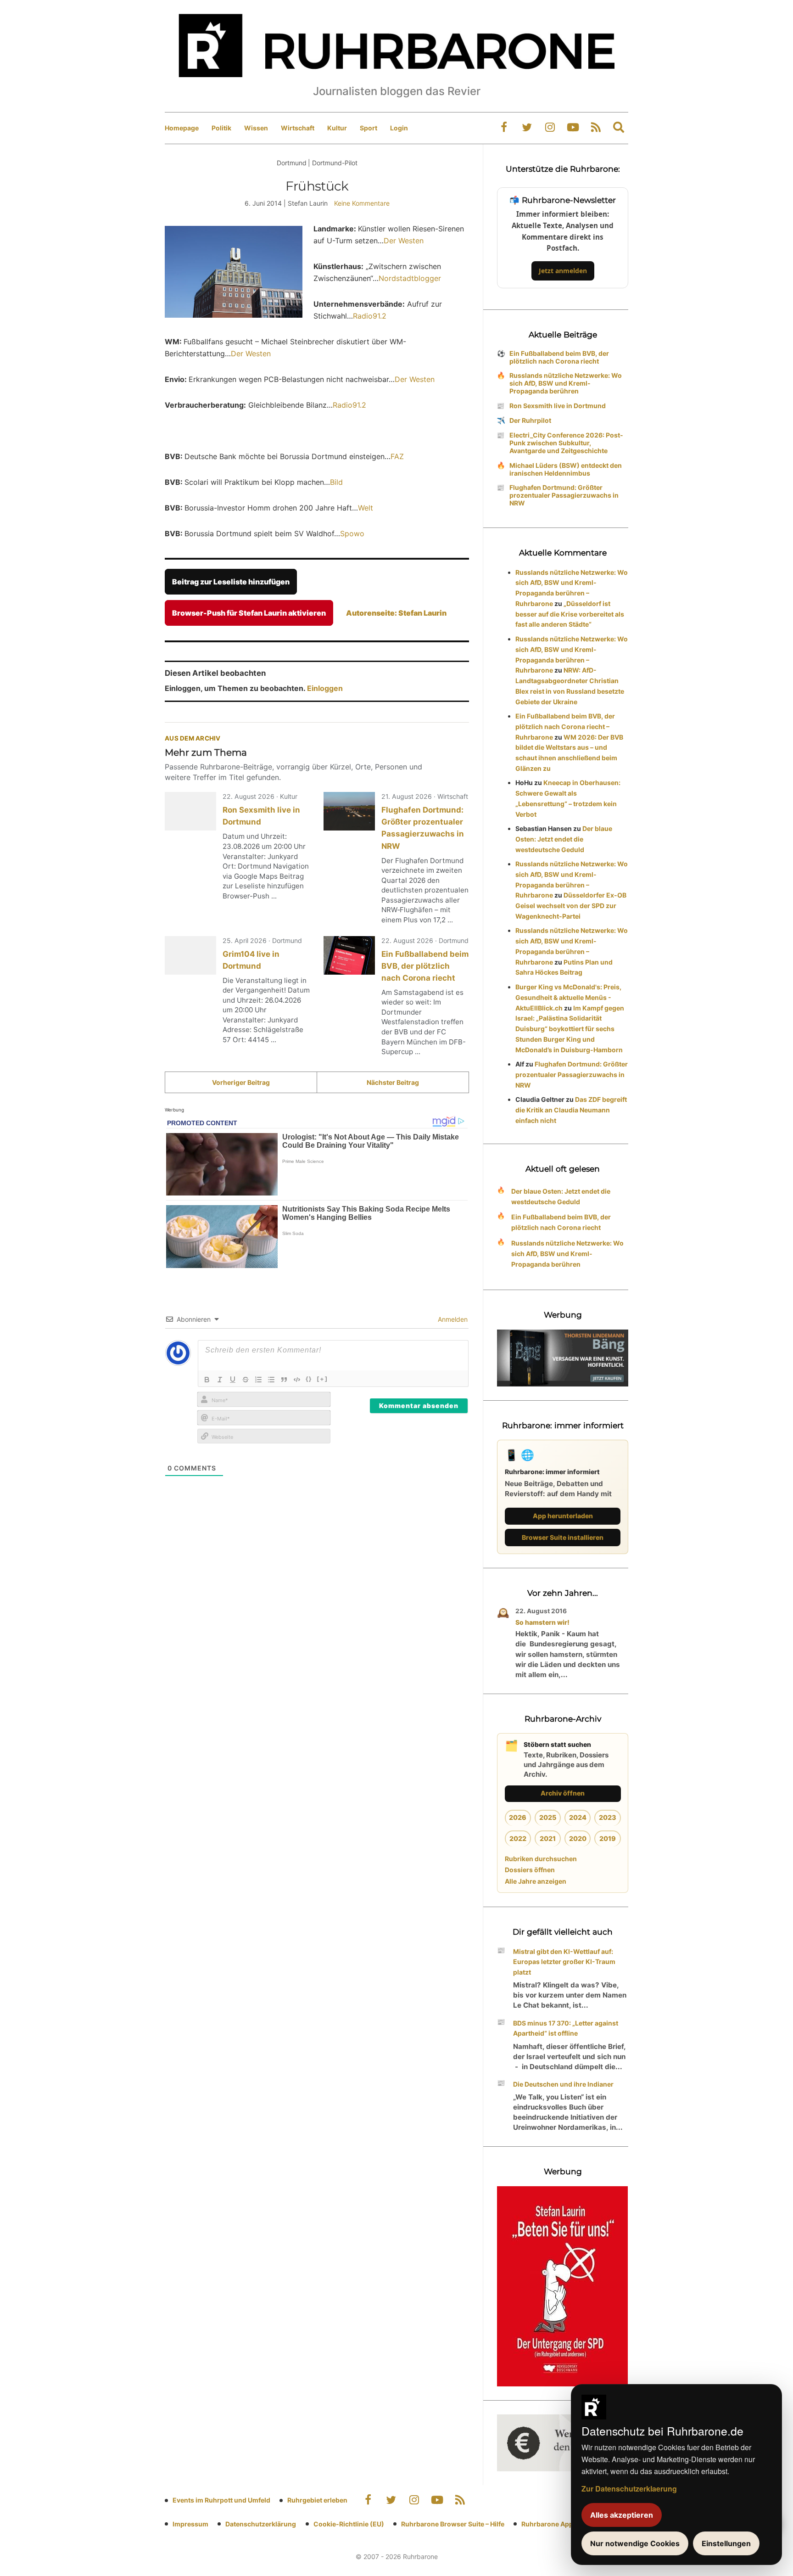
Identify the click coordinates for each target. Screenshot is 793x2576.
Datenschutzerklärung (261, 2524)
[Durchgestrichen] (246, 1380)
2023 (608, 1817)
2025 (548, 1817)
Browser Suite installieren (563, 1537)
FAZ (397, 456)
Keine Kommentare (362, 203)
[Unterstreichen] (233, 1380)
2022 (518, 1838)
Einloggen (325, 688)
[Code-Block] (297, 1380)
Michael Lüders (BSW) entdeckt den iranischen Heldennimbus (566, 469)
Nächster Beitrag (393, 1082)
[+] (322, 1379)
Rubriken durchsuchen (541, 1859)
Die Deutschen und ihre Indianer (563, 2084)
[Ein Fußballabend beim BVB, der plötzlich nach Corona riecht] (349, 955)
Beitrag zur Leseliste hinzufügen (231, 582)
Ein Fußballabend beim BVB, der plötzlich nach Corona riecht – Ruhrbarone (565, 727)
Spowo (352, 533)
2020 (578, 1838)
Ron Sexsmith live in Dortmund (558, 406)
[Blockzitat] (284, 1380)
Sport (369, 128)
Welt (366, 508)
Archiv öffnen (563, 1793)
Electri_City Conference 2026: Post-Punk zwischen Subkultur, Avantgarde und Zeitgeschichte (566, 443)
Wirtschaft (298, 128)
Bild (336, 482)
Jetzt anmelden (563, 271)
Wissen (256, 128)
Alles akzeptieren (622, 2515)
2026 (518, 1817)
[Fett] (207, 1380)
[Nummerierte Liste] (258, 1380)
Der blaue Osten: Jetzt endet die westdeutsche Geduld (564, 839)
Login (399, 128)
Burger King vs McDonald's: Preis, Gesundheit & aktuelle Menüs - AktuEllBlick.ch (568, 997)
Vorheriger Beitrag (241, 1082)
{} (309, 1379)
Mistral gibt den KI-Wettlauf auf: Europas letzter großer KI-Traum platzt (564, 1962)
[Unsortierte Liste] (271, 1380)
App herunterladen (563, 1516)
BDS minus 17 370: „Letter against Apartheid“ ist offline (566, 2028)
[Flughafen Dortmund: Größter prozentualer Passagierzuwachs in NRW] (349, 811)
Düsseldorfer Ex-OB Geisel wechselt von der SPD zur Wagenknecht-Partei (571, 906)
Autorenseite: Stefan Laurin (396, 613)
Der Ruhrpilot (530, 420)
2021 (548, 1838)
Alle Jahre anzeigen (536, 1881)
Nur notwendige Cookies (635, 2543)
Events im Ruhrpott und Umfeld (221, 2500)
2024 (578, 1817)
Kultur (337, 128)
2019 (608, 1838)
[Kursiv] (220, 1380)
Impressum (190, 2524)
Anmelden (452, 1319)
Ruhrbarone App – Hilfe (557, 2524)
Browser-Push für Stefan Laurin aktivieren (249, 613)
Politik (221, 128)
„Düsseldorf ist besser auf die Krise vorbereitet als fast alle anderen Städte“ (570, 614)
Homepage (182, 128)
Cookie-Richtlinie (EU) (349, 2524)
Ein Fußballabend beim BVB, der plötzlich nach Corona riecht (425, 966)
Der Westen (404, 241)
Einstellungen (726, 2543)
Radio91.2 (370, 316)
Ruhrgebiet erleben (317, 2500)
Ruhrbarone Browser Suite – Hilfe (453, 2524)
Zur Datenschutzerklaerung (629, 2489)
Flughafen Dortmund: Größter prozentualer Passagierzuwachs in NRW (564, 495)
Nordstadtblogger (410, 278)
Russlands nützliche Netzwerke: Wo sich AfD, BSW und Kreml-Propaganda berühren (566, 383)
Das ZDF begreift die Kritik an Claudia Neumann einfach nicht (571, 1110)
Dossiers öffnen (530, 1870)
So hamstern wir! (542, 1622)
